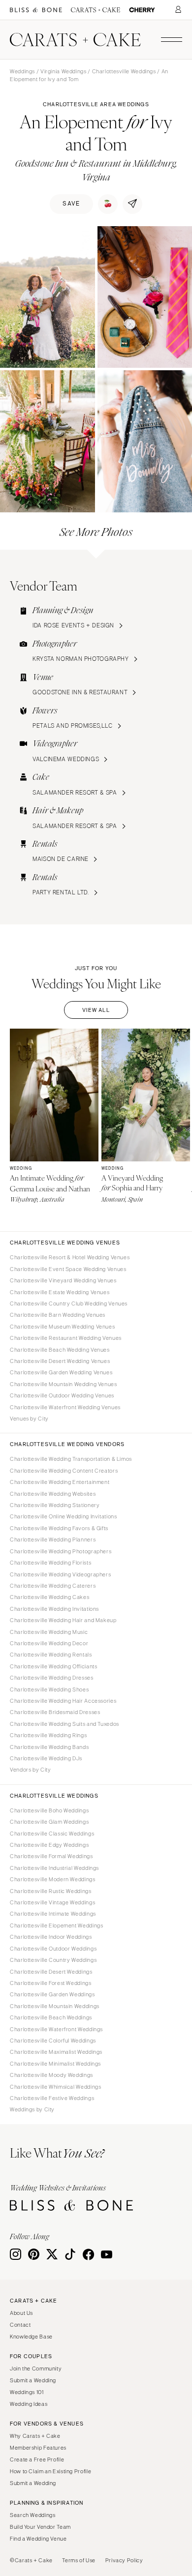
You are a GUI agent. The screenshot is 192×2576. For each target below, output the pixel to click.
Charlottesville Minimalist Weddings (55, 2064)
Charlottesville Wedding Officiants (53, 1666)
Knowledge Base (31, 2337)
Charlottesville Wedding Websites (53, 1494)
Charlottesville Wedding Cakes (49, 1597)
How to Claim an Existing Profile (50, 2471)
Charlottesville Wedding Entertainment (60, 1482)
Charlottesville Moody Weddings (51, 2075)
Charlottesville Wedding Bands (49, 1747)
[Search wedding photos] (142, 10)
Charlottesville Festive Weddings (52, 2098)
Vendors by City (30, 1770)
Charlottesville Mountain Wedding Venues (64, 1384)
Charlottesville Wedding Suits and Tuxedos (64, 1724)
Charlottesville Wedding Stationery (55, 1505)
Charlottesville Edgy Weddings (49, 1845)
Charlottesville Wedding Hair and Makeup (63, 1620)
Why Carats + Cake (35, 2436)
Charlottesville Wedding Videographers (60, 1574)
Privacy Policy (124, 2560)
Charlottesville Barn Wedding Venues (58, 1315)
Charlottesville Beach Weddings (51, 2017)
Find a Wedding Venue (38, 2539)
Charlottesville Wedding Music (49, 1632)
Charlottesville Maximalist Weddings (56, 2052)
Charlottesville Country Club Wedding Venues (69, 1303)
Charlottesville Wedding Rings (48, 1735)
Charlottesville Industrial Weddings (54, 1868)
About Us (21, 2313)
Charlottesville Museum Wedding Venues (62, 1327)
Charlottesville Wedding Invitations (54, 1609)
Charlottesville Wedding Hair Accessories (63, 1701)
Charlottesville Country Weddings (53, 1960)
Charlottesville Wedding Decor (49, 1643)
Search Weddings (32, 2515)
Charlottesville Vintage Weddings (52, 1902)
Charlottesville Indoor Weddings (51, 1937)
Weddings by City (32, 2109)
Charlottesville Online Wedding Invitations (63, 1516)
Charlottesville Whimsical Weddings (55, 2087)
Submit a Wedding (33, 2380)
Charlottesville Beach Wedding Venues (60, 1350)
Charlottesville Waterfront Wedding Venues (65, 1407)
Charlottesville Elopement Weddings (56, 1925)
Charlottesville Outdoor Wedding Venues (62, 1395)
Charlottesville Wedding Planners (53, 1540)
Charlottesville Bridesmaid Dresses (55, 1712)
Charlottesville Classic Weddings (52, 1834)
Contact (20, 2325)
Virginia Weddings (64, 71)
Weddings (22, 71)
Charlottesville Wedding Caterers (53, 1586)
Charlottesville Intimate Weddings (53, 1914)
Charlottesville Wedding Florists (50, 1563)
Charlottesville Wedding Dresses (52, 1678)
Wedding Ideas (29, 2404)
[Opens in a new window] (36, 10)
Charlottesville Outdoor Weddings (53, 1949)
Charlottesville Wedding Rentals (51, 1655)
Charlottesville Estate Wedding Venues (60, 1292)
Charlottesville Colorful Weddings (53, 2041)
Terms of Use (79, 2560)
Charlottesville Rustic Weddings (51, 1891)
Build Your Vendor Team (40, 2527)
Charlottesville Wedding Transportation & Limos (71, 1459)
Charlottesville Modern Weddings (53, 1879)
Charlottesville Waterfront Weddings (56, 2029)
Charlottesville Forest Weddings (51, 1983)
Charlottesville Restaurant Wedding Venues (66, 1338)
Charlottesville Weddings (124, 71)
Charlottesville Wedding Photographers (61, 1551)
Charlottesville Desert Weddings (51, 1972)
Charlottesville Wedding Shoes (49, 1689)
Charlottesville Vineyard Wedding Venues (63, 1280)
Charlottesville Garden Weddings (52, 1994)
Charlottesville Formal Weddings (51, 1856)
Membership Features (38, 2448)
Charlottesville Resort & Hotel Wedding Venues (70, 1257)
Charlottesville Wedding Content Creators (64, 1471)
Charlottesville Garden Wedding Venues (61, 1372)
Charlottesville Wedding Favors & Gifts (59, 1528)
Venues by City (29, 1419)
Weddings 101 (27, 2392)
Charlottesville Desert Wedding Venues (60, 1361)
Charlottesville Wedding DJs (46, 1758)
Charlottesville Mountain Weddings (55, 2006)
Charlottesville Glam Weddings (49, 1822)
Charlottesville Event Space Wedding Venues (68, 1269)
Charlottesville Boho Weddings (49, 1810)
